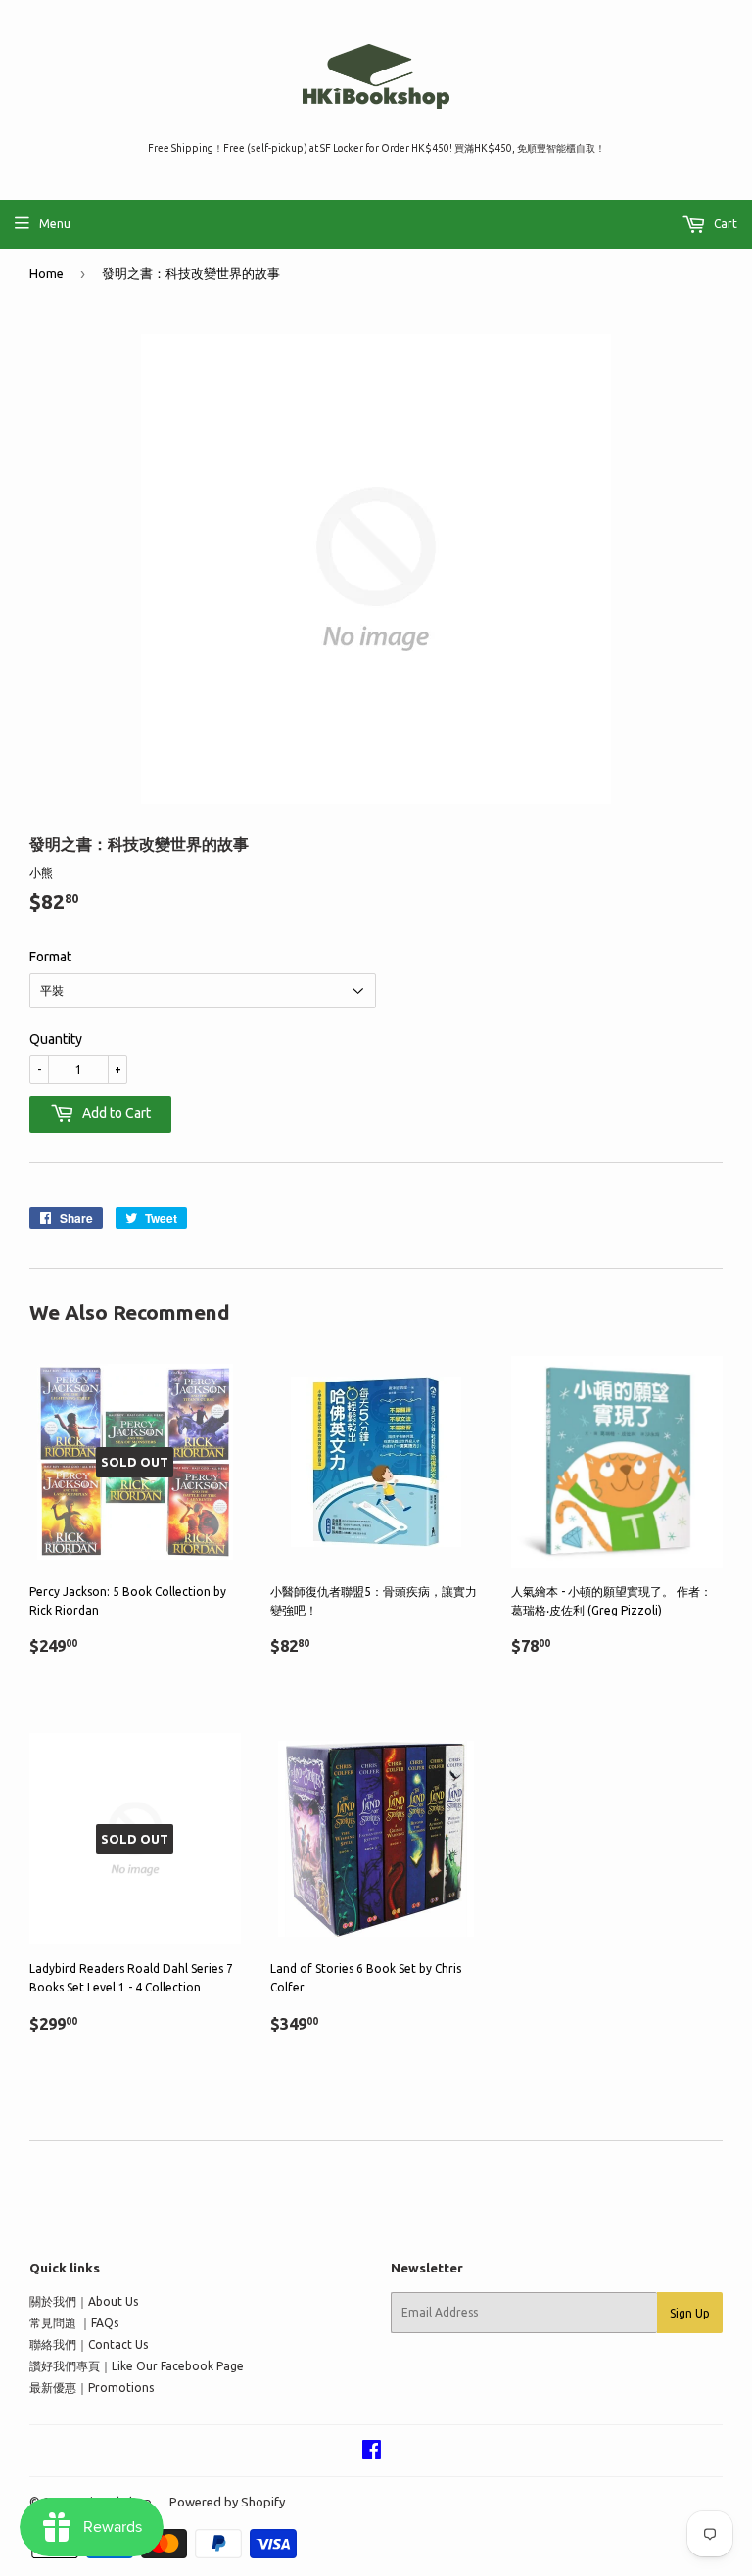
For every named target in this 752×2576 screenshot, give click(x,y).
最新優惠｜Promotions (92, 2388)
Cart (724, 224)
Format (50, 957)
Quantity (56, 1039)
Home (47, 273)
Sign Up (690, 2313)
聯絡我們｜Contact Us (89, 2344)
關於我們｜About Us (84, 2301)
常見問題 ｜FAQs (74, 2323)
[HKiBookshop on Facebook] (372, 2452)
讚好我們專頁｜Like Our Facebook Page (137, 2366)
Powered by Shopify (227, 2502)
